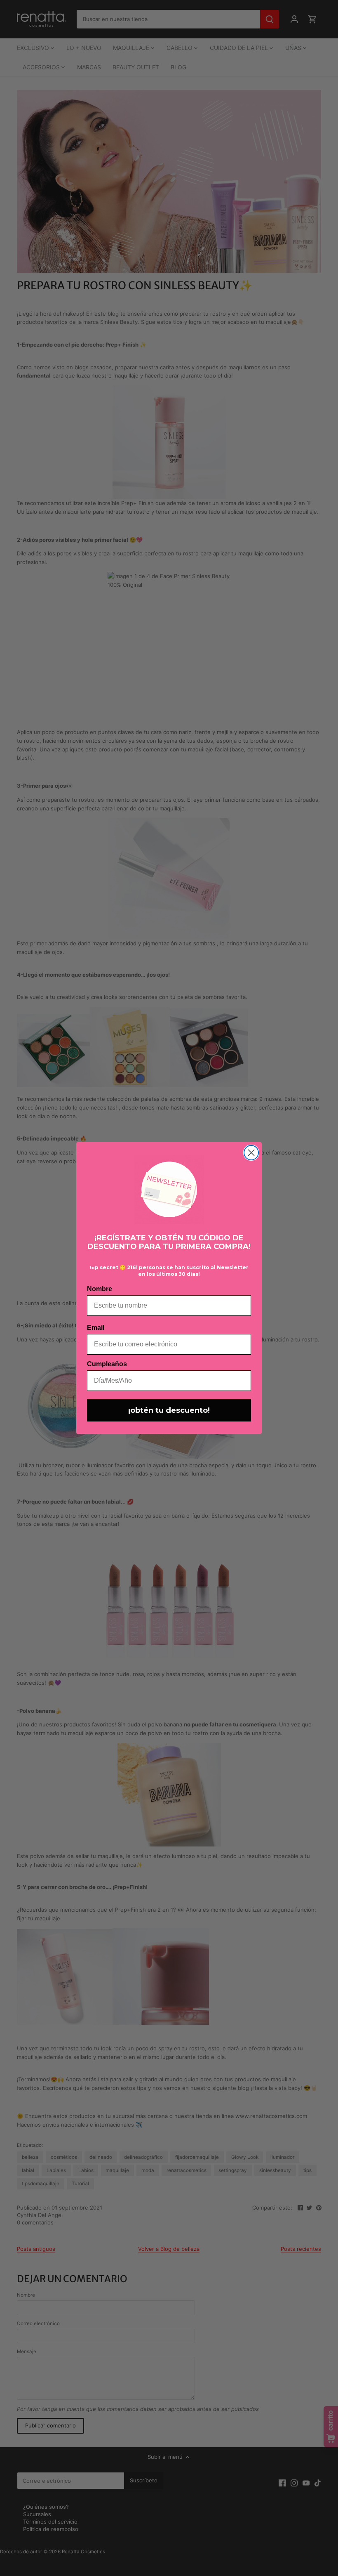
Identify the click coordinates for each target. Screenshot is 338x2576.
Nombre (100, 1289)
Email (96, 1328)
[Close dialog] (251, 1153)
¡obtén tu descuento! (169, 1410)
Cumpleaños (107, 1364)
